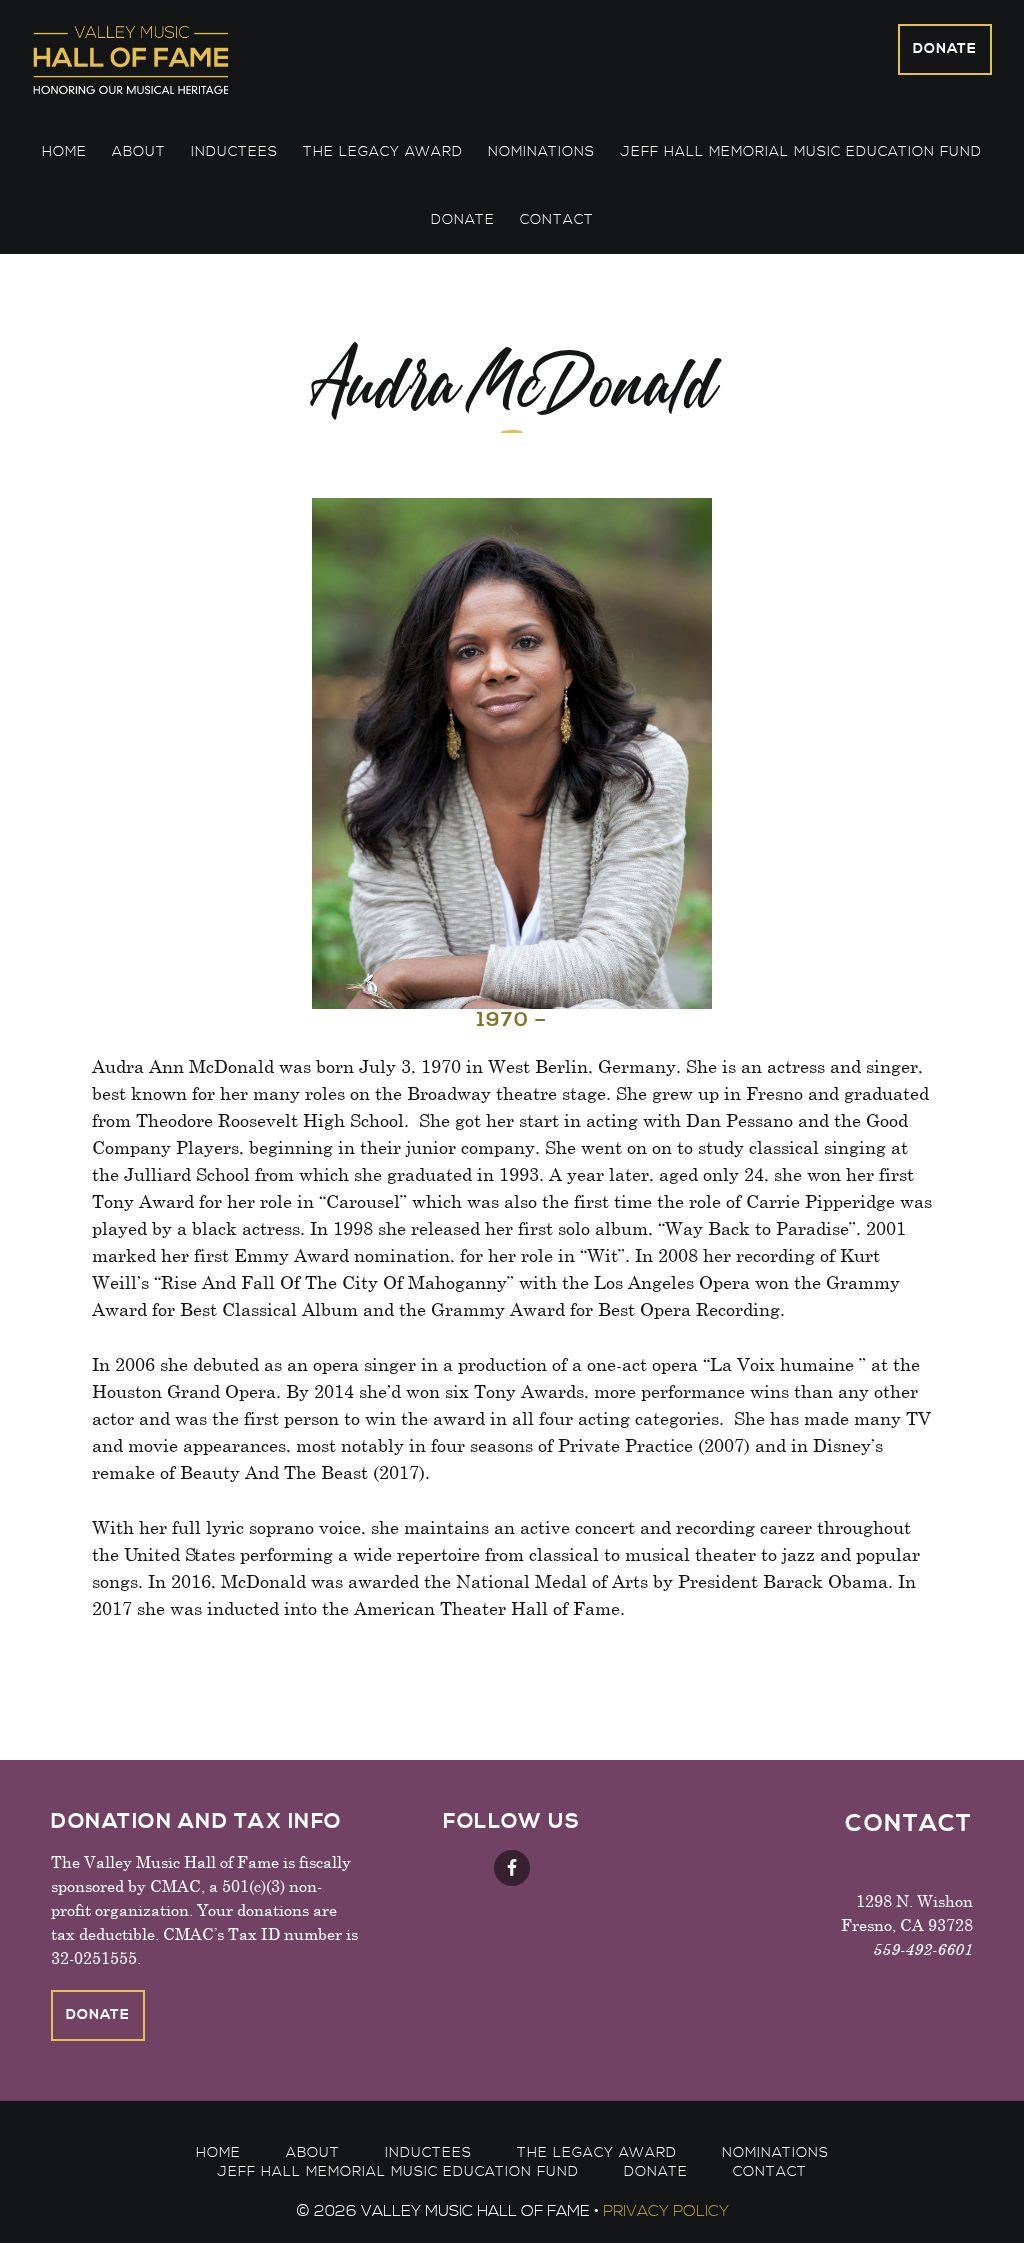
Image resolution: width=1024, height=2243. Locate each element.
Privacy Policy (666, 2211)
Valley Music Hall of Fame (204, 59)
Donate (945, 49)
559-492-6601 (923, 1948)
